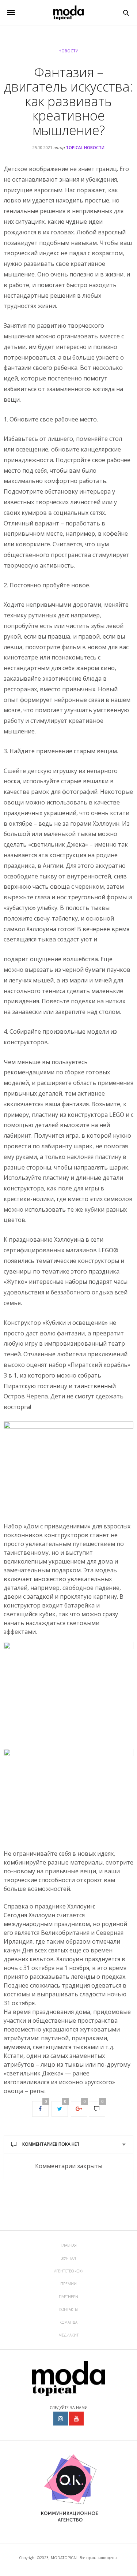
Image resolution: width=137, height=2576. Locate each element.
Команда (68, 2322)
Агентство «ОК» (69, 2271)
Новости (68, 51)
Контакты (68, 2309)
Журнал (69, 2258)
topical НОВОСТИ (85, 147)
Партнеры (68, 2297)
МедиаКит (68, 2335)
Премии (68, 2284)
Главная (69, 2245)
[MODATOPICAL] (68, 13)
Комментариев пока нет (51, 2144)
